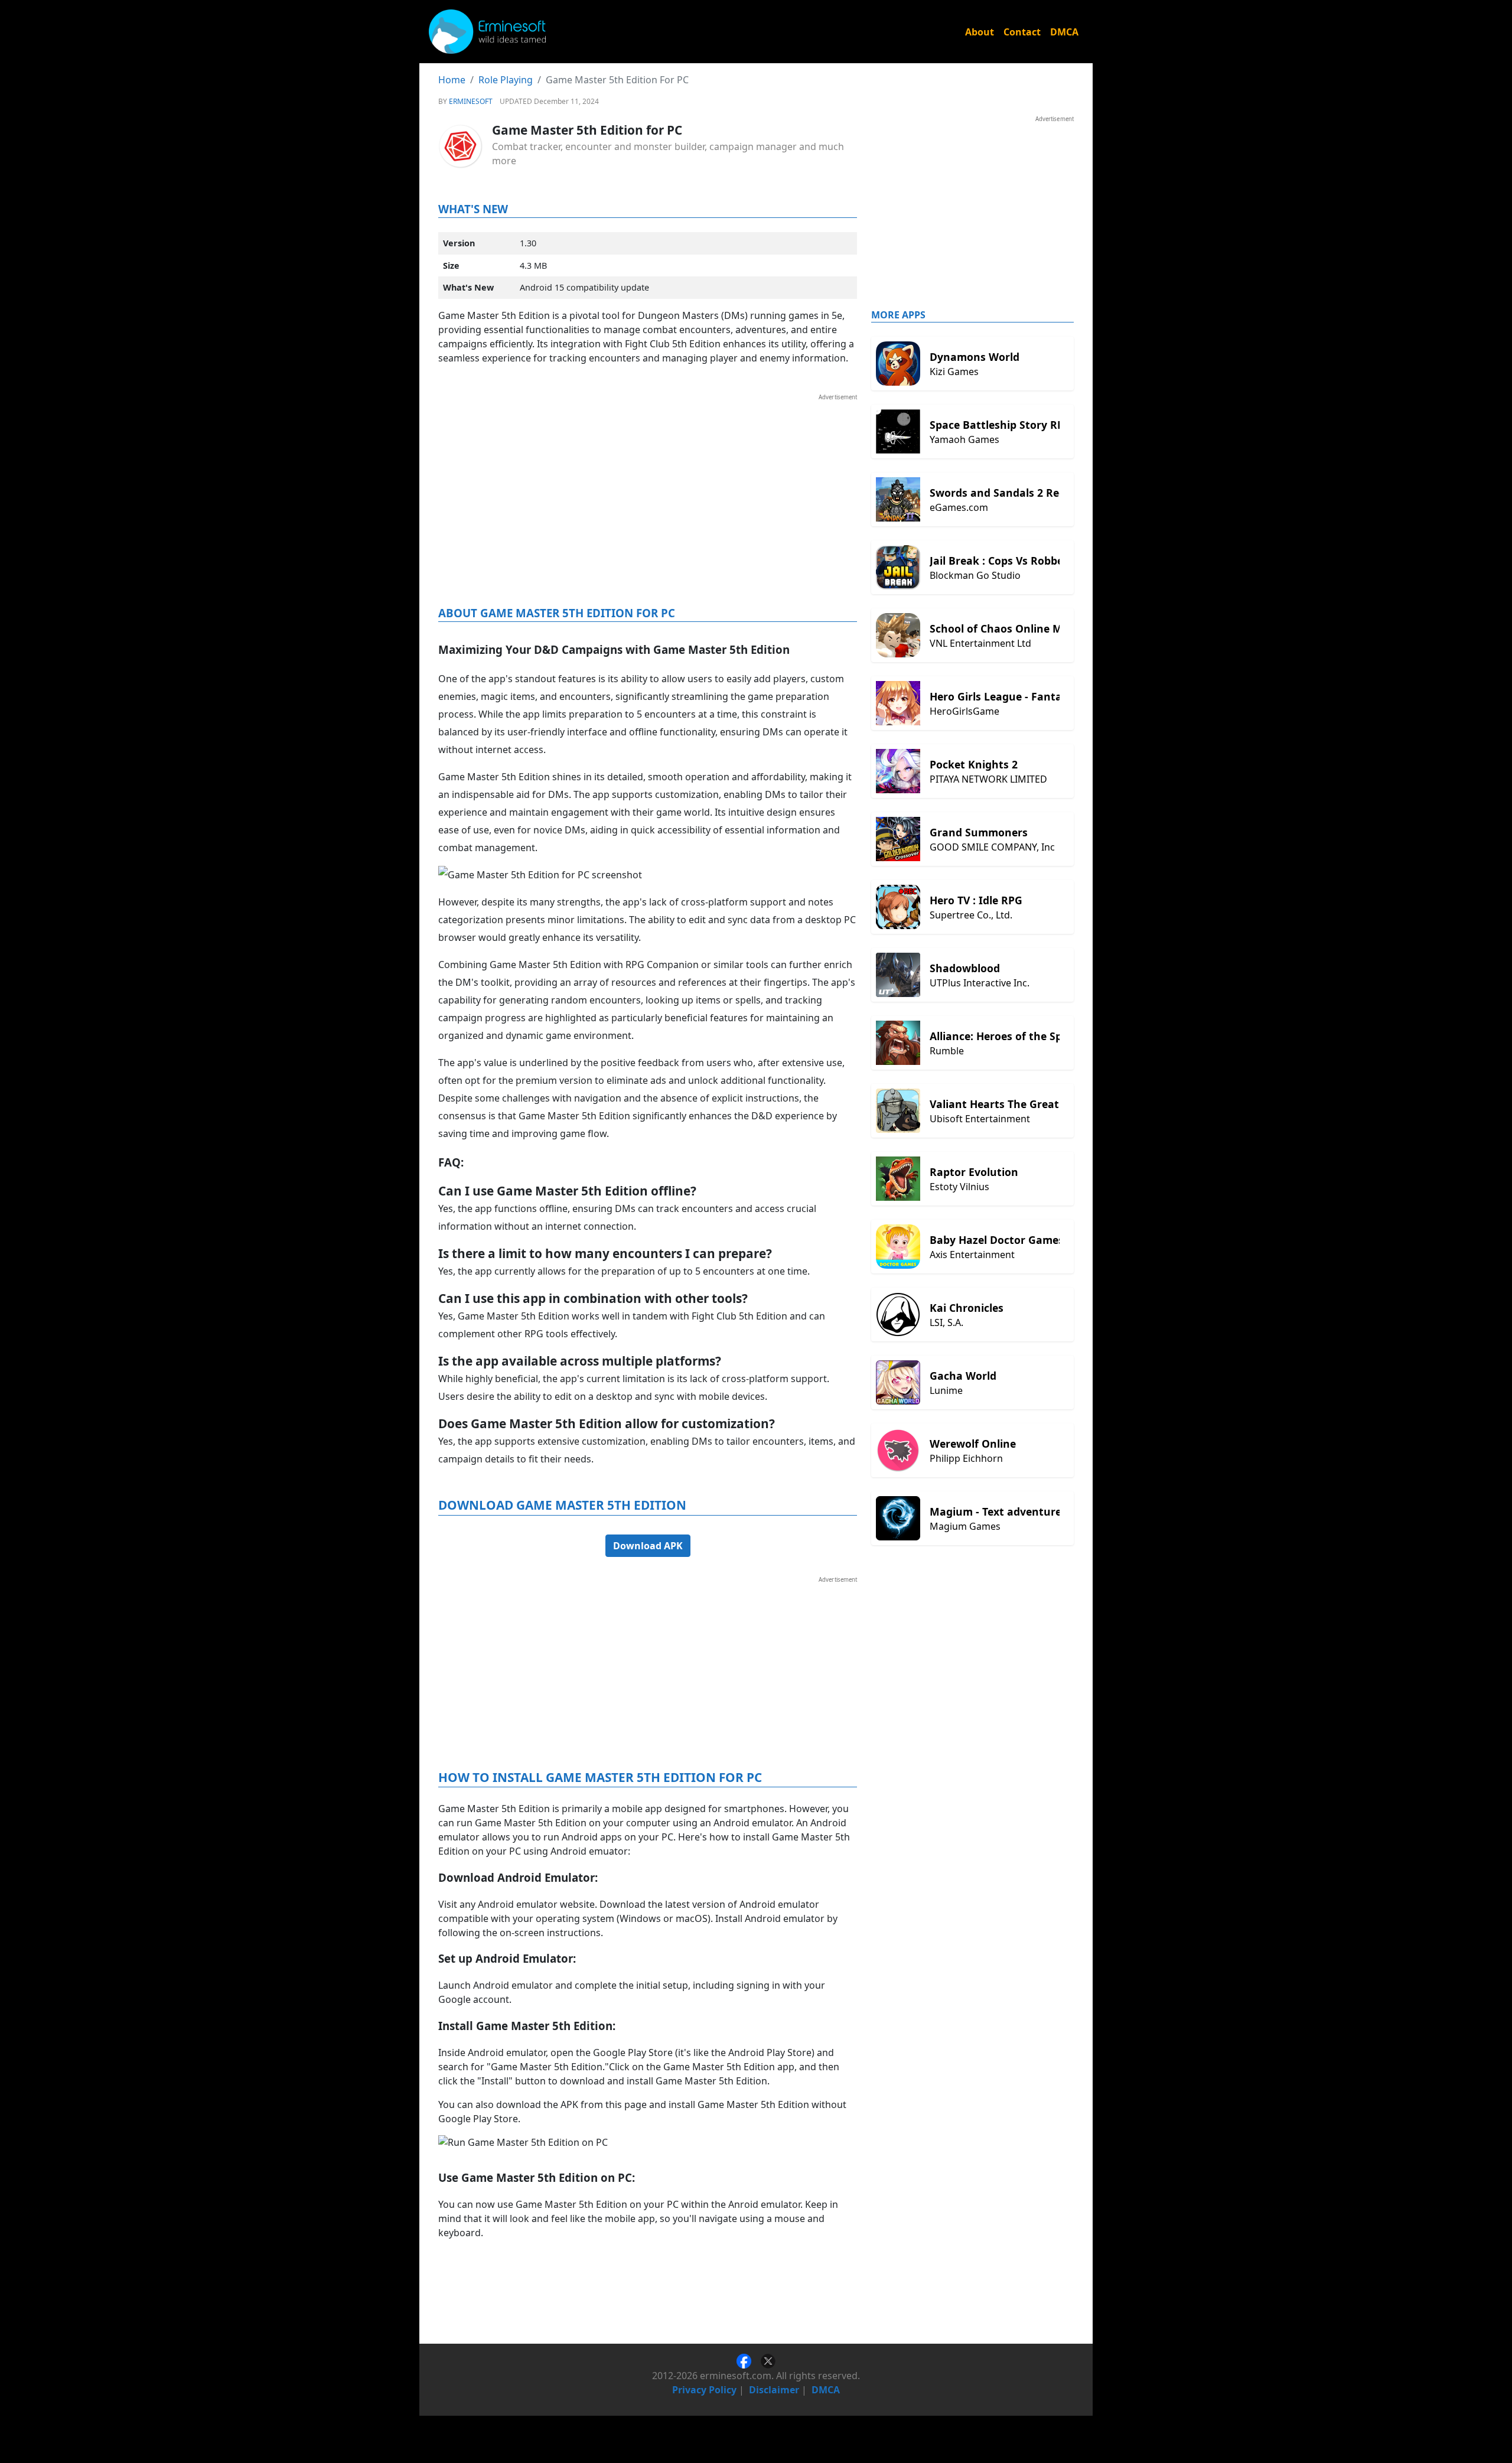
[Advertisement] (648, 484)
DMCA (1064, 32)
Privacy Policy (704, 2390)
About (980, 32)
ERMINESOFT (471, 101)
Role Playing (506, 80)
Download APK (648, 1546)
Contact (1022, 32)
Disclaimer (774, 2390)
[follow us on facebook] (749, 2360)
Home (452, 80)
